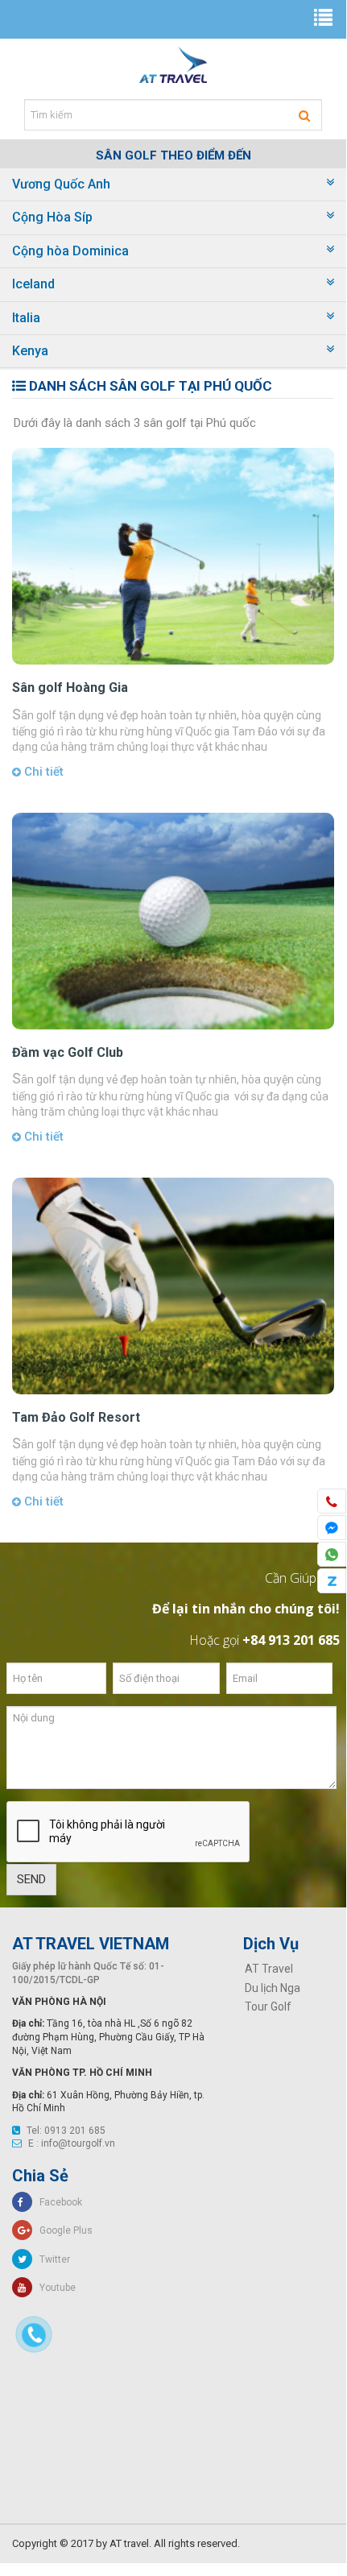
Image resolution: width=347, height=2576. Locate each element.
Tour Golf (268, 2007)
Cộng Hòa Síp (52, 217)
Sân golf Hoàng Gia (70, 687)
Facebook (57, 2202)
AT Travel (269, 1969)
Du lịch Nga (273, 1988)
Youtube (54, 2288)
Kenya (30, 351)
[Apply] (304, 116)
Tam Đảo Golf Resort (76, 1417)
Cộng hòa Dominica (70, 251)
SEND (31, 1879)
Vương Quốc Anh (61, 184)
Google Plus (62, 2230)
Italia (26, 318)
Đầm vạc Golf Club (68, 1052)
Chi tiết (42, 772)
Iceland (33, 284)
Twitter (51, 2259)
